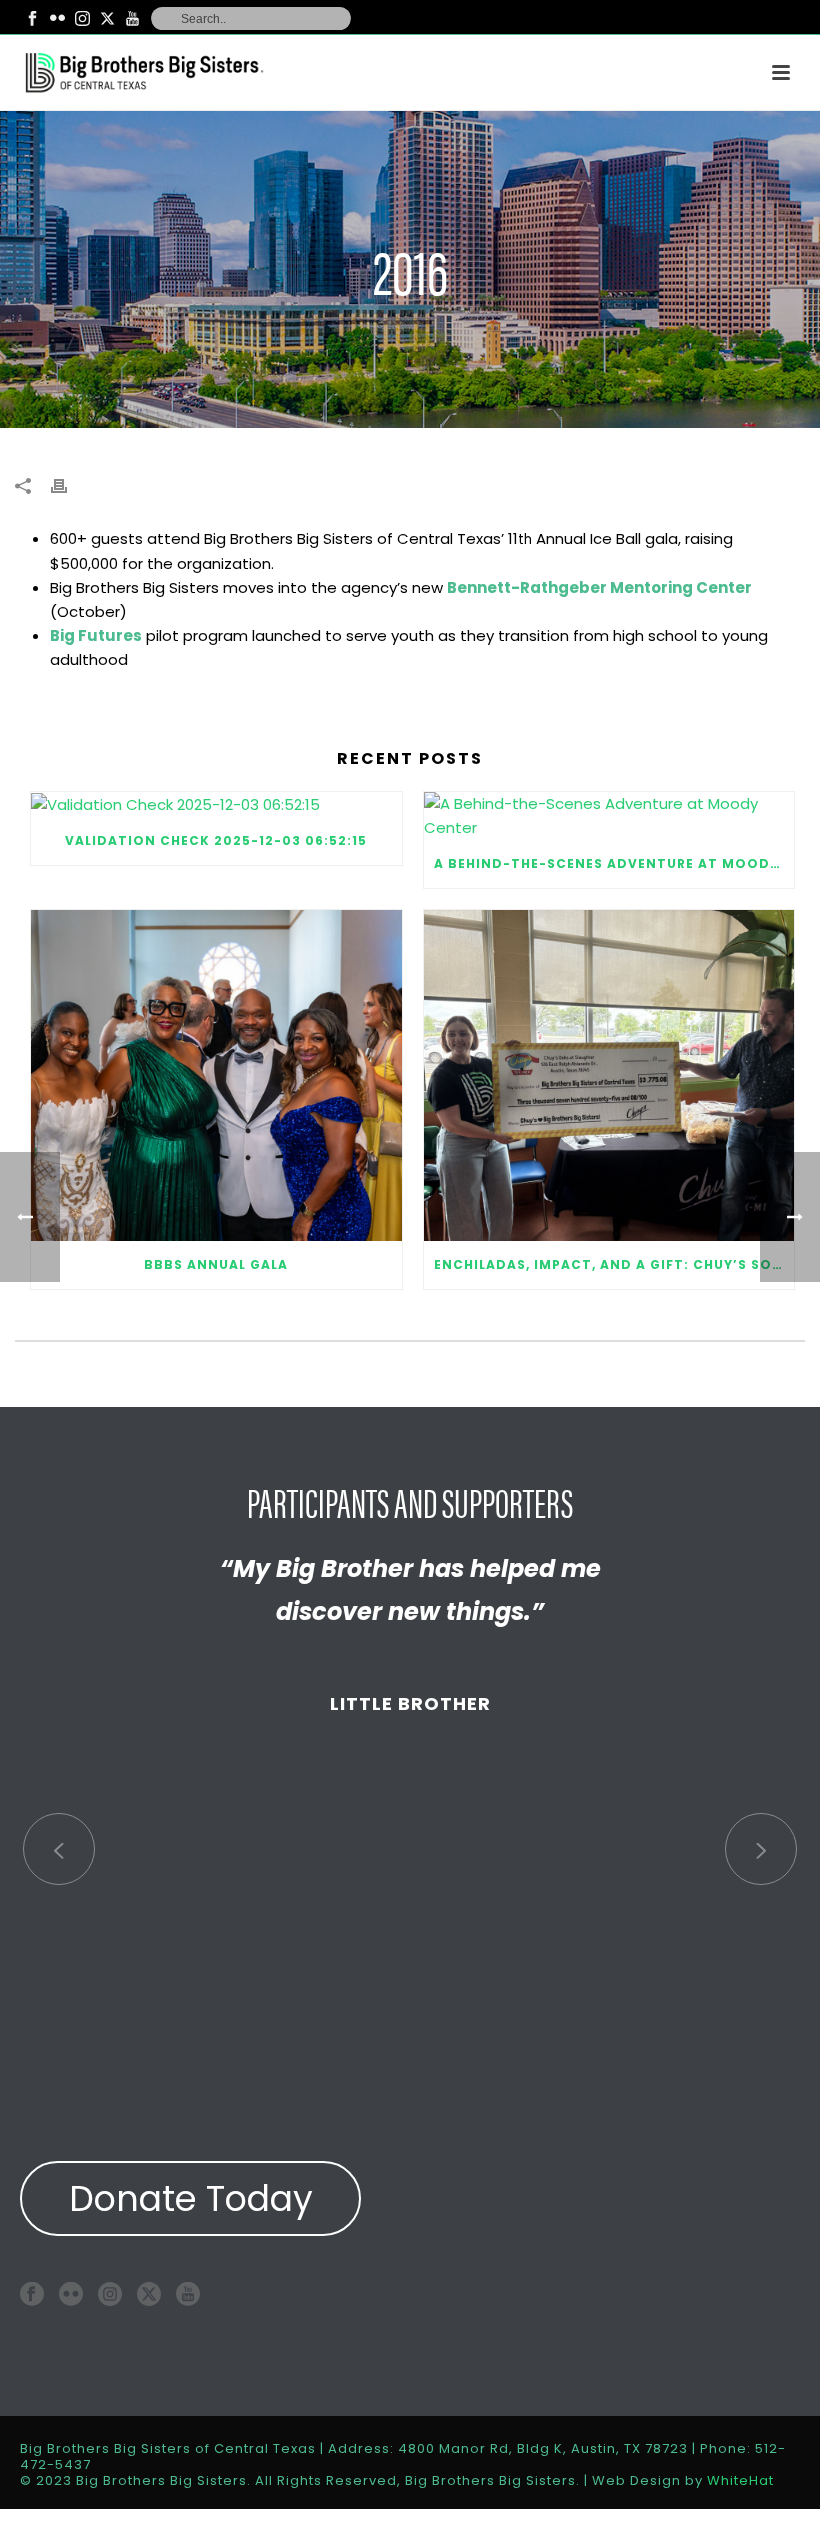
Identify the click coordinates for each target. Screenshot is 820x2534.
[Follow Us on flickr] (71, 2293)
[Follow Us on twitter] (149, 2293)
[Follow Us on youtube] (188, 2293)
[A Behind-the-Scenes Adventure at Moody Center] (609, 816)
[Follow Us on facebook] (32, 2293)
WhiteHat (740, 2480)
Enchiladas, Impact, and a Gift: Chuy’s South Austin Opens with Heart (614, 1264)
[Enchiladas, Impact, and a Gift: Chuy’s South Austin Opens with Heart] (609, 1075)
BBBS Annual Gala (216, 1264)
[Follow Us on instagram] (110, 2293)
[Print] (69, 485)
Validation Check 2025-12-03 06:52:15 (216, 840)
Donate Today (191, 2198)
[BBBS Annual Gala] (216, 1075)
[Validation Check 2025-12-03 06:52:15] (216, 804)
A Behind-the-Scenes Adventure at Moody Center (614, 863)
